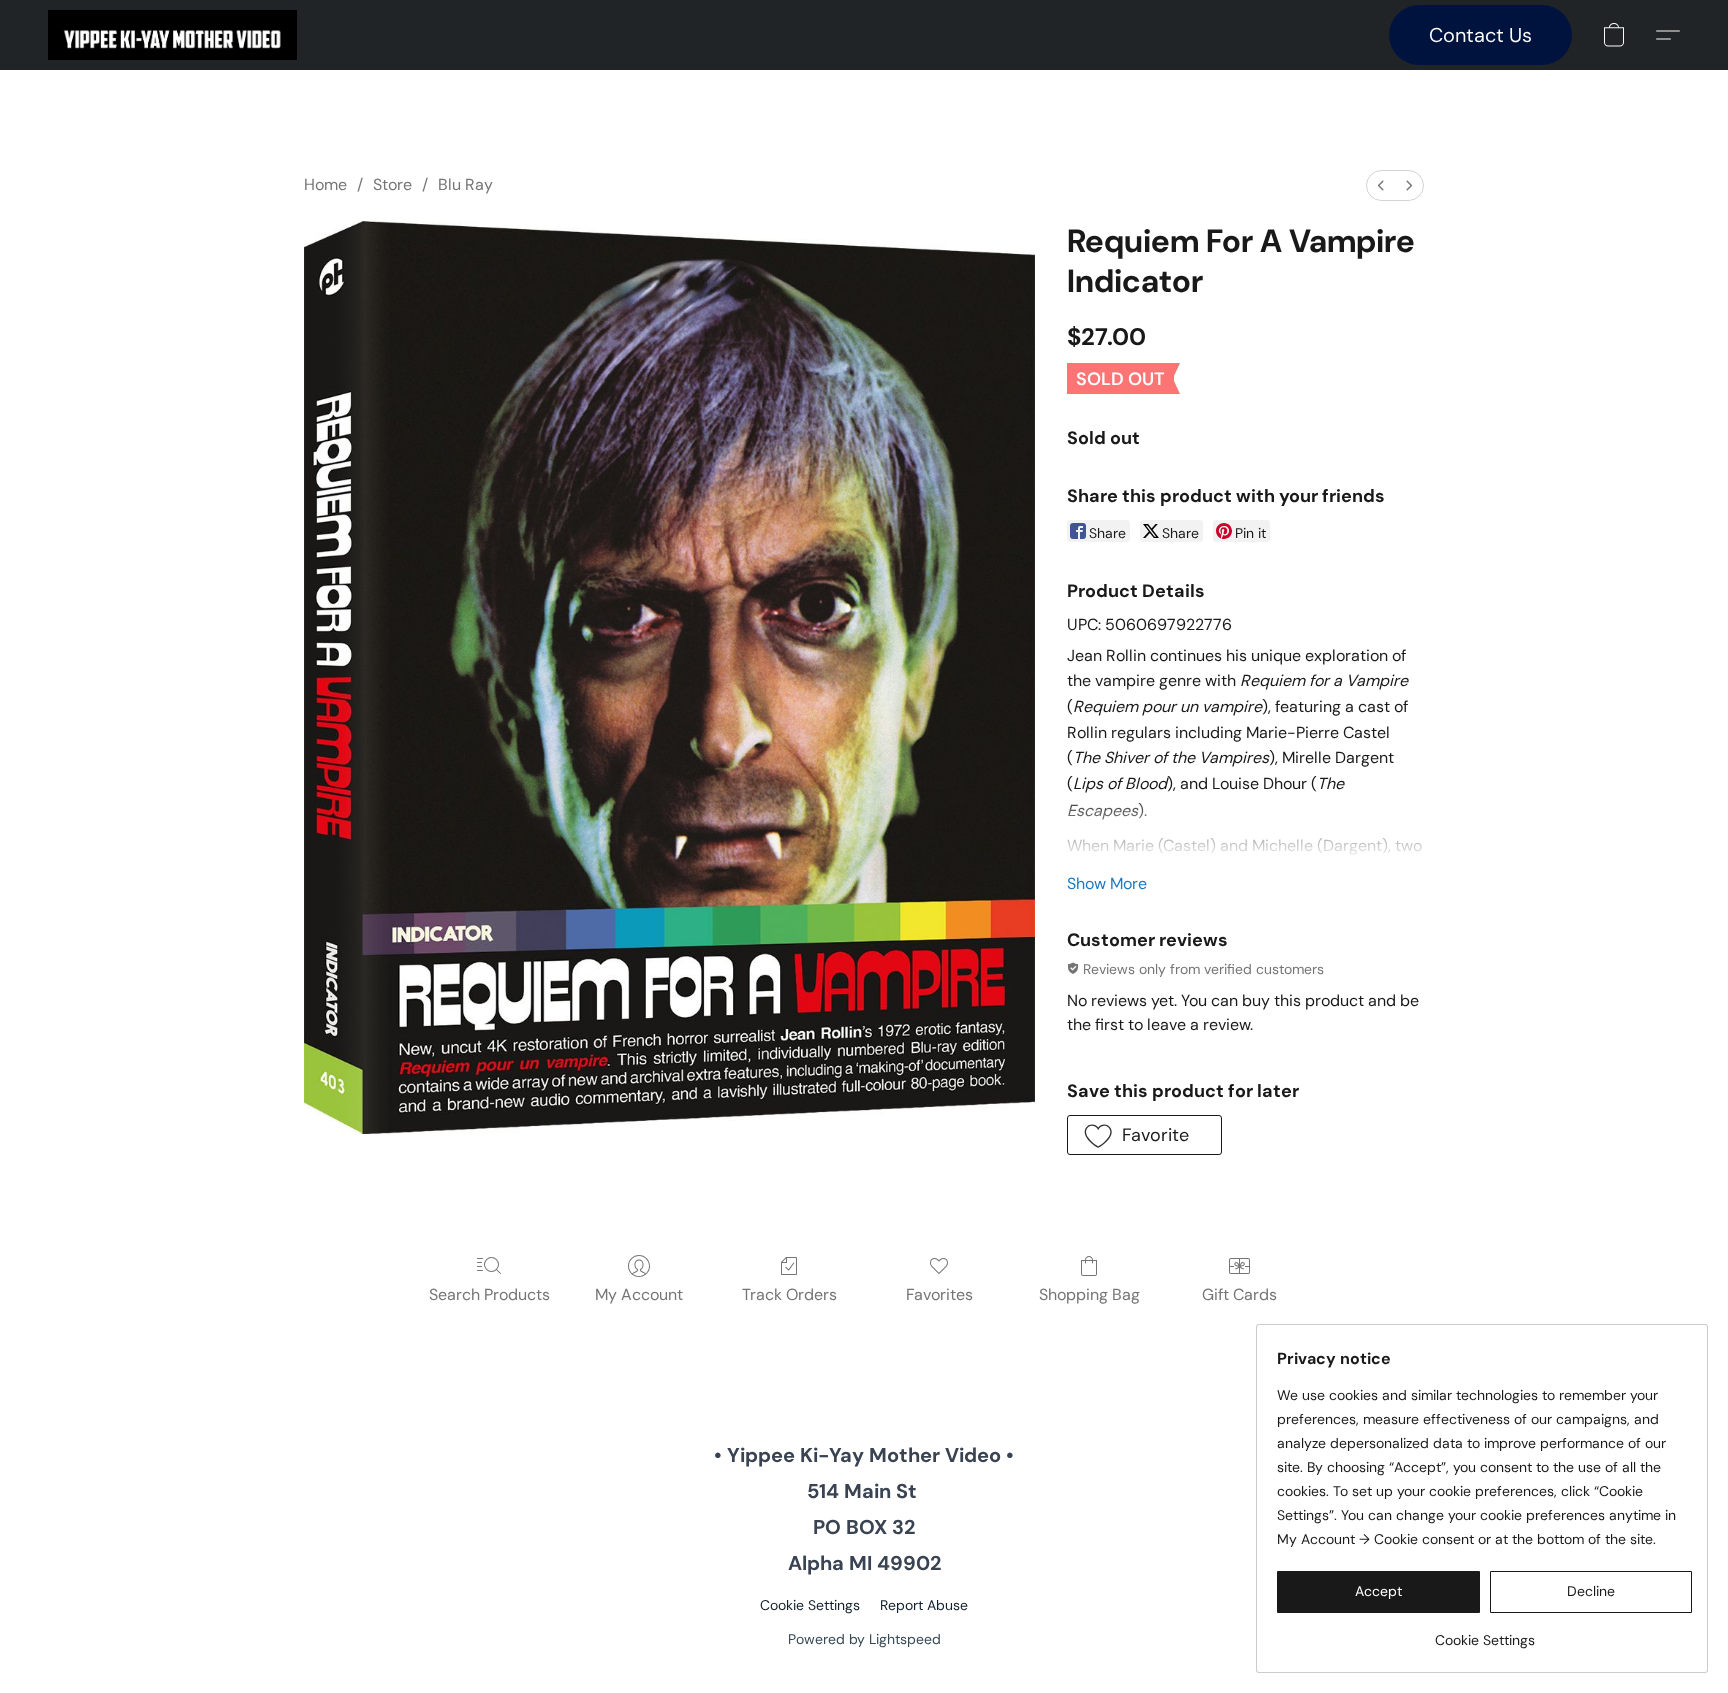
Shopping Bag (1089, 1294)
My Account (639, 1294)
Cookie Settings (810, 1605)
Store (392, 184)
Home (325, 184)
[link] (1484, 1632)
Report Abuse (924, 1605)
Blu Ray (465, 184)
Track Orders (789, 1294)
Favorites (939, 1294)
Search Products (489, 1294)
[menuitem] (1381, 185)
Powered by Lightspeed (864, 1639)
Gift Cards (1239, 1294)
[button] (172, 35)
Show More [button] (1107, 883)
